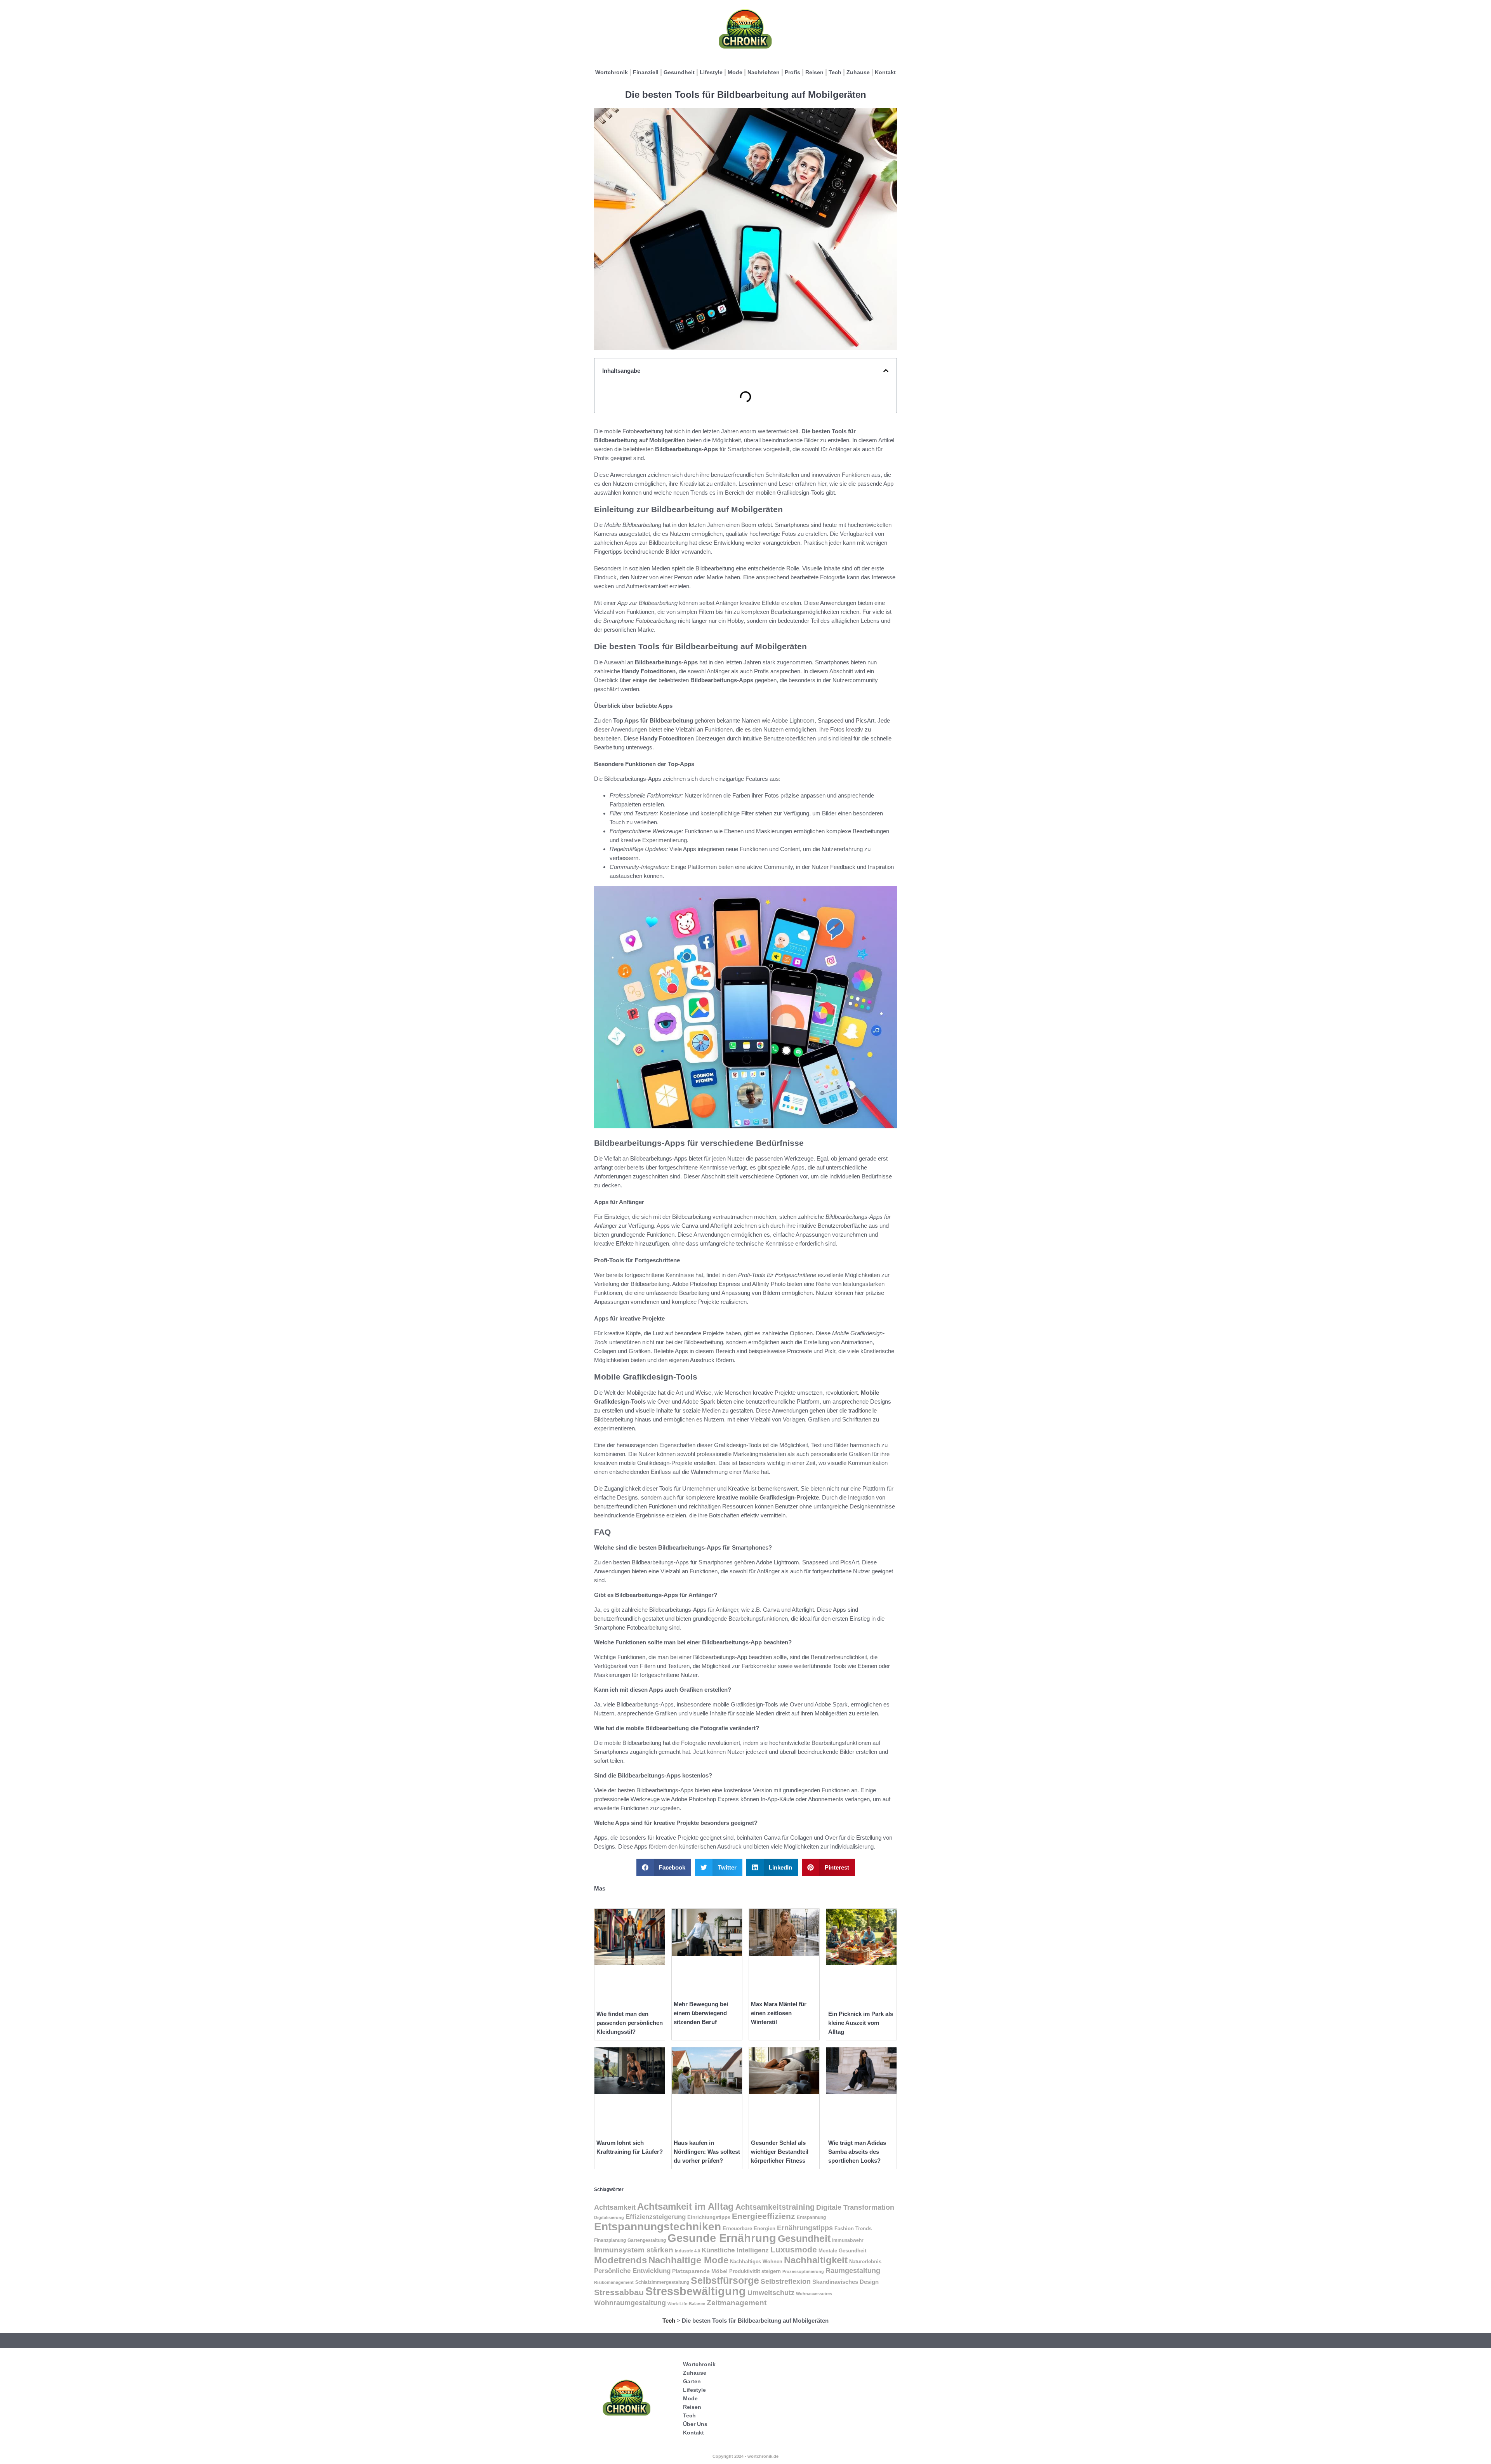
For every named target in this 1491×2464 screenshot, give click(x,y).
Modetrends (620, 2260)
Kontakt (885, 72)
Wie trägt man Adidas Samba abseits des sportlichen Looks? (857, 2152)
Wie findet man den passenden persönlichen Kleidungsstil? (630, 2023)
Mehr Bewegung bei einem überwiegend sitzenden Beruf (701, 2013)
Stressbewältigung (696, 2291)
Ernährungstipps (805, 2228)
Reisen (814, 72)
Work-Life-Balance (686, 2304)
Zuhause (858, 72)
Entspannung (811, 2217)
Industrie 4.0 (687, 2251)
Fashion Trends (853, 2229)
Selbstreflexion (786, 2281)
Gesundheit (679, 72)
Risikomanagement (614, 2282)
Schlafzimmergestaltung (662, 2282)
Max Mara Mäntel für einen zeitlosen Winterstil (779, 2013)
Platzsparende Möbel (700, 2271)
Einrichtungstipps (709, 2217)
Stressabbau (619, 2292)
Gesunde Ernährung (722, 2238)
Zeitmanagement (737, 2303)
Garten (692, 2381)
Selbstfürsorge (725, 2280)
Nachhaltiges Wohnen (756, 2262)
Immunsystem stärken (634, 2250)
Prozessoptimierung (803, 2271)
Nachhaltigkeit (816, 2260)
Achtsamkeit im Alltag (686, 2206)
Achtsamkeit (615, 2207)
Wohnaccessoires (814, 2294)
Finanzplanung (610, 2240)
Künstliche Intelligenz (735, 2250)
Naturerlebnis (865, 2262)
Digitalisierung (609, 2217)
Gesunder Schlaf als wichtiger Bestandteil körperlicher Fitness (780, 2152)
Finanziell (646, 72)
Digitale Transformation (855, 2207)
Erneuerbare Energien (749, 2229)
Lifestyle (711, 72)
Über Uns (695, 2424)
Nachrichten (764, 72)
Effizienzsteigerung (656, 2217)
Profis (792, 72)
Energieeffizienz (764, 2216)
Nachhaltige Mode (688, 2260)
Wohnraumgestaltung (630, 2303)
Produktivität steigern (755, 2271)
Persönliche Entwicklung (632, 2271)
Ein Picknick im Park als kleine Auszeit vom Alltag (861, 2023)
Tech (835, 72)
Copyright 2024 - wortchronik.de (745, 2456)
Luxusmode (794, 2249)
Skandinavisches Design (845, 2282)
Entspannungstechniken (658, 2227)
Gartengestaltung (647, 2240)
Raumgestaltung (853, 2270)
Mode (735, 72)
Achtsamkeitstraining (775, 2207)
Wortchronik (612, 72)
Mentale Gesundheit (842, 2251)
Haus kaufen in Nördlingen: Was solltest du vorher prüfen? (707, 2152)
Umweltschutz (771, 2293)
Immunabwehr (848, 2240)
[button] (886, 371)
